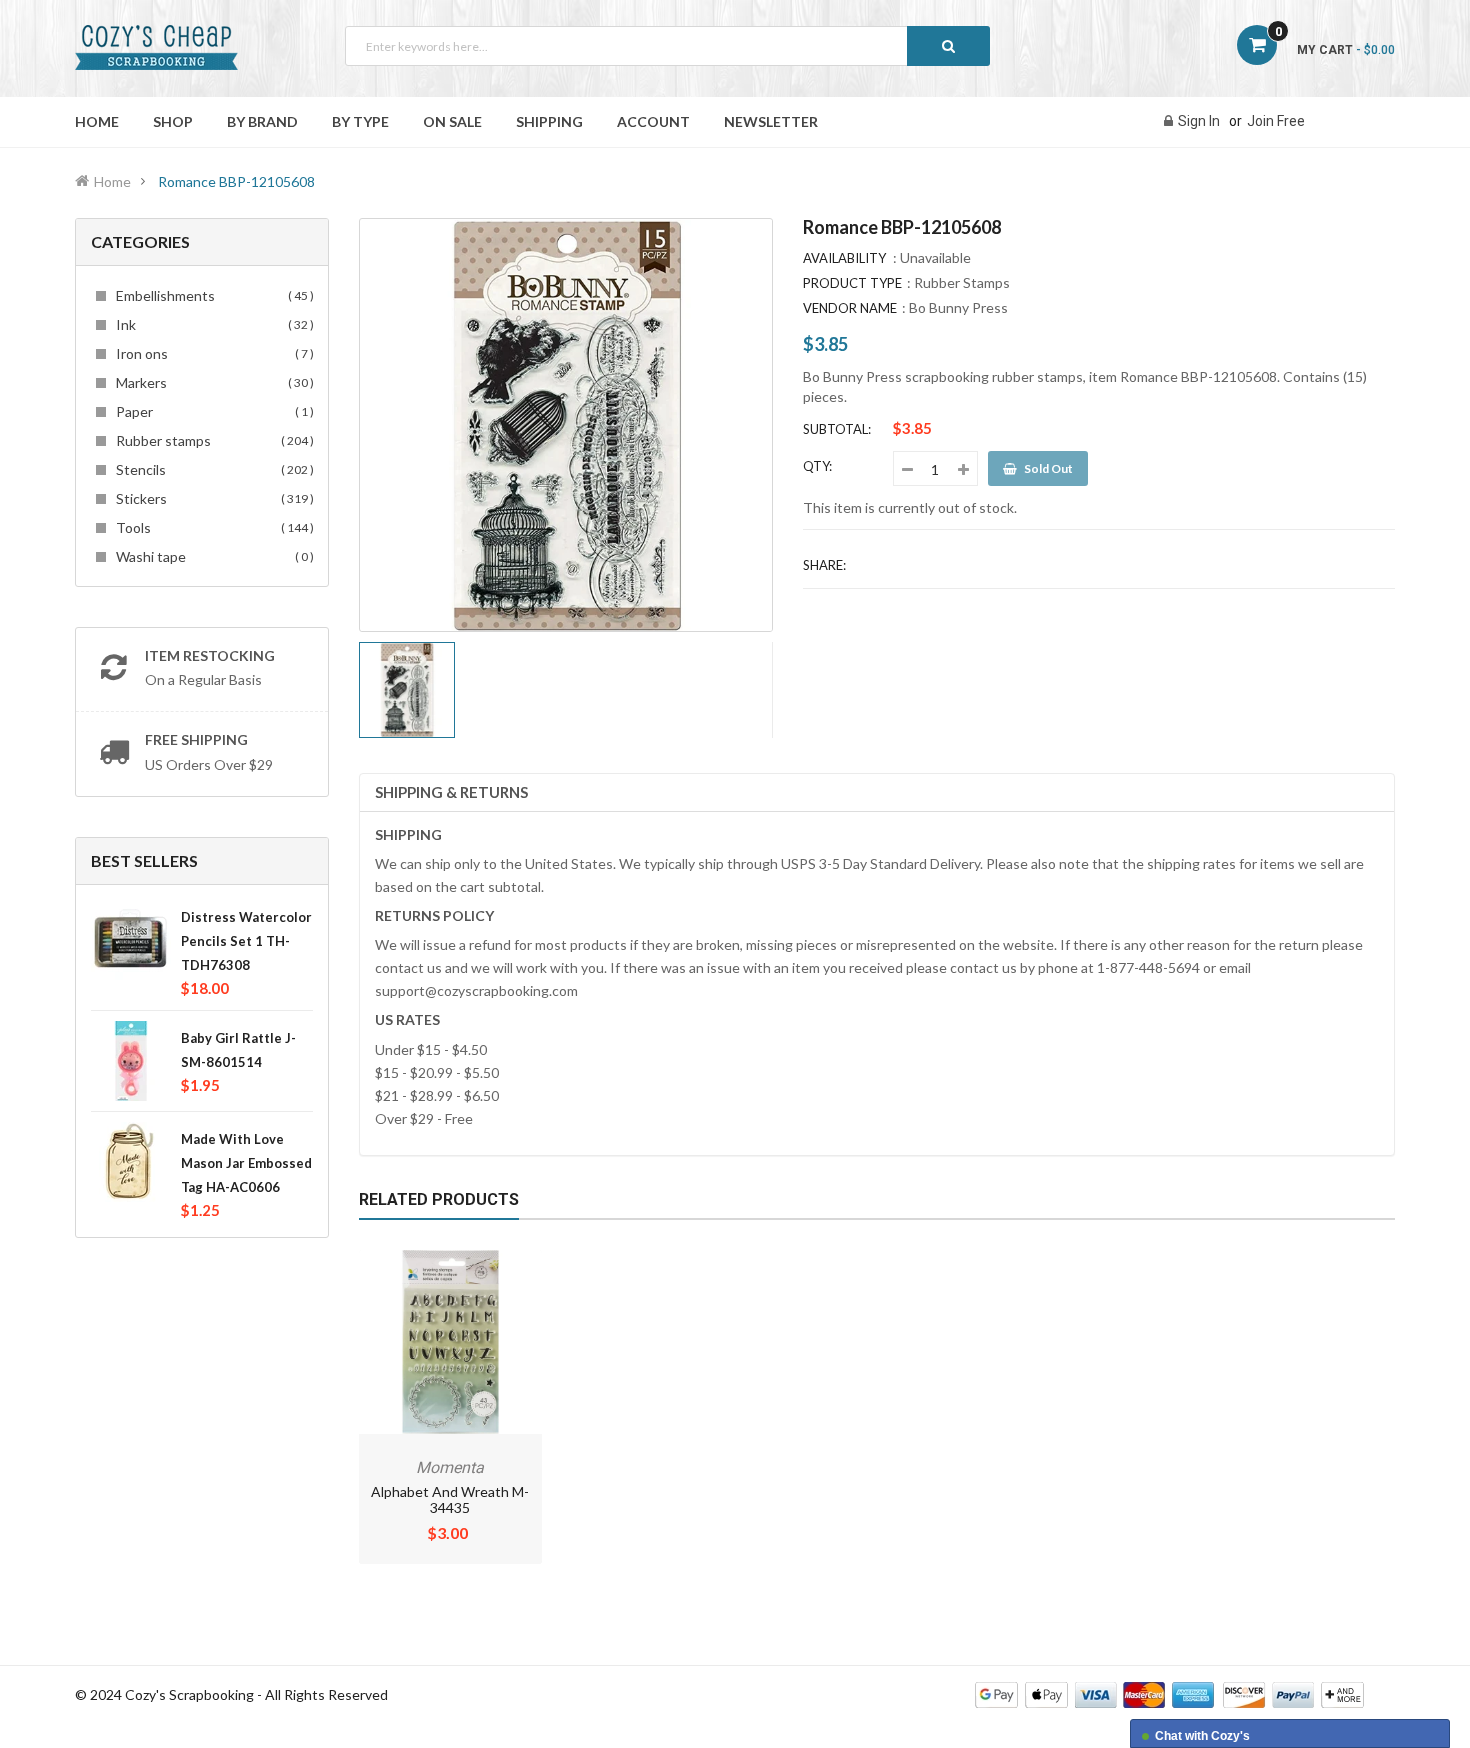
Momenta (450, 1467)
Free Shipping (196, 739)
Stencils (212, 469)
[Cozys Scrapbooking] (1169, 1693)
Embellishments (212, 295)
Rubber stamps (212, 440)
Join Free (1276, 121)
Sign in (1199, 121)
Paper (212, 411)
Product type (852, 283)
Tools (212, 527)
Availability (844, 258)
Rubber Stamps (962, 282)
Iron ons (212, 353)
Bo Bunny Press (958, 307)
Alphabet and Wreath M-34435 (450, 1499)
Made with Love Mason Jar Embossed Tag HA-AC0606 (246, 1163)
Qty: (817, 466)
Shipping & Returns (451, 792)
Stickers (212, 498)
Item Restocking (210, 655)
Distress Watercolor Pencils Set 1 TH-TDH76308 (246, 941)
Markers (212, 382)
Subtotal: (837, 429)
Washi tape (212, 556)
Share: (824, 565)
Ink (212, 324)
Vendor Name (850, 308)
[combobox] (667, 46)
